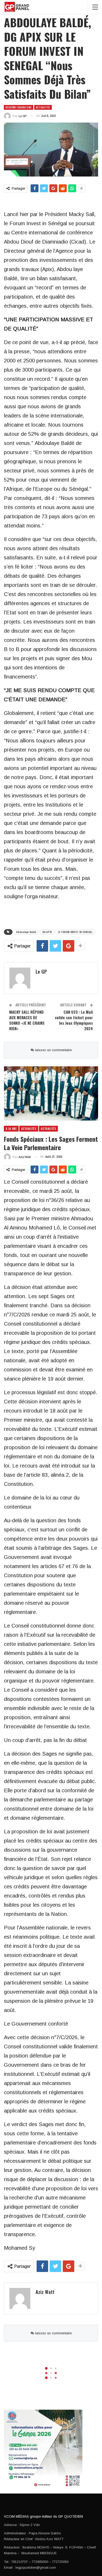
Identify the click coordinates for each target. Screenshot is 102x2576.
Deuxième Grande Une (19, 107)
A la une (11, 1129)
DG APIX (47, 932)
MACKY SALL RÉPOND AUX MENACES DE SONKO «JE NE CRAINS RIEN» (27, 1020)
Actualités (43, 107)
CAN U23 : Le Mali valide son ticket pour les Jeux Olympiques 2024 (74, 1020)
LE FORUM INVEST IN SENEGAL (75, 932)
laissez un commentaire (53, 1050)
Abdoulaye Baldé (26, 932)
